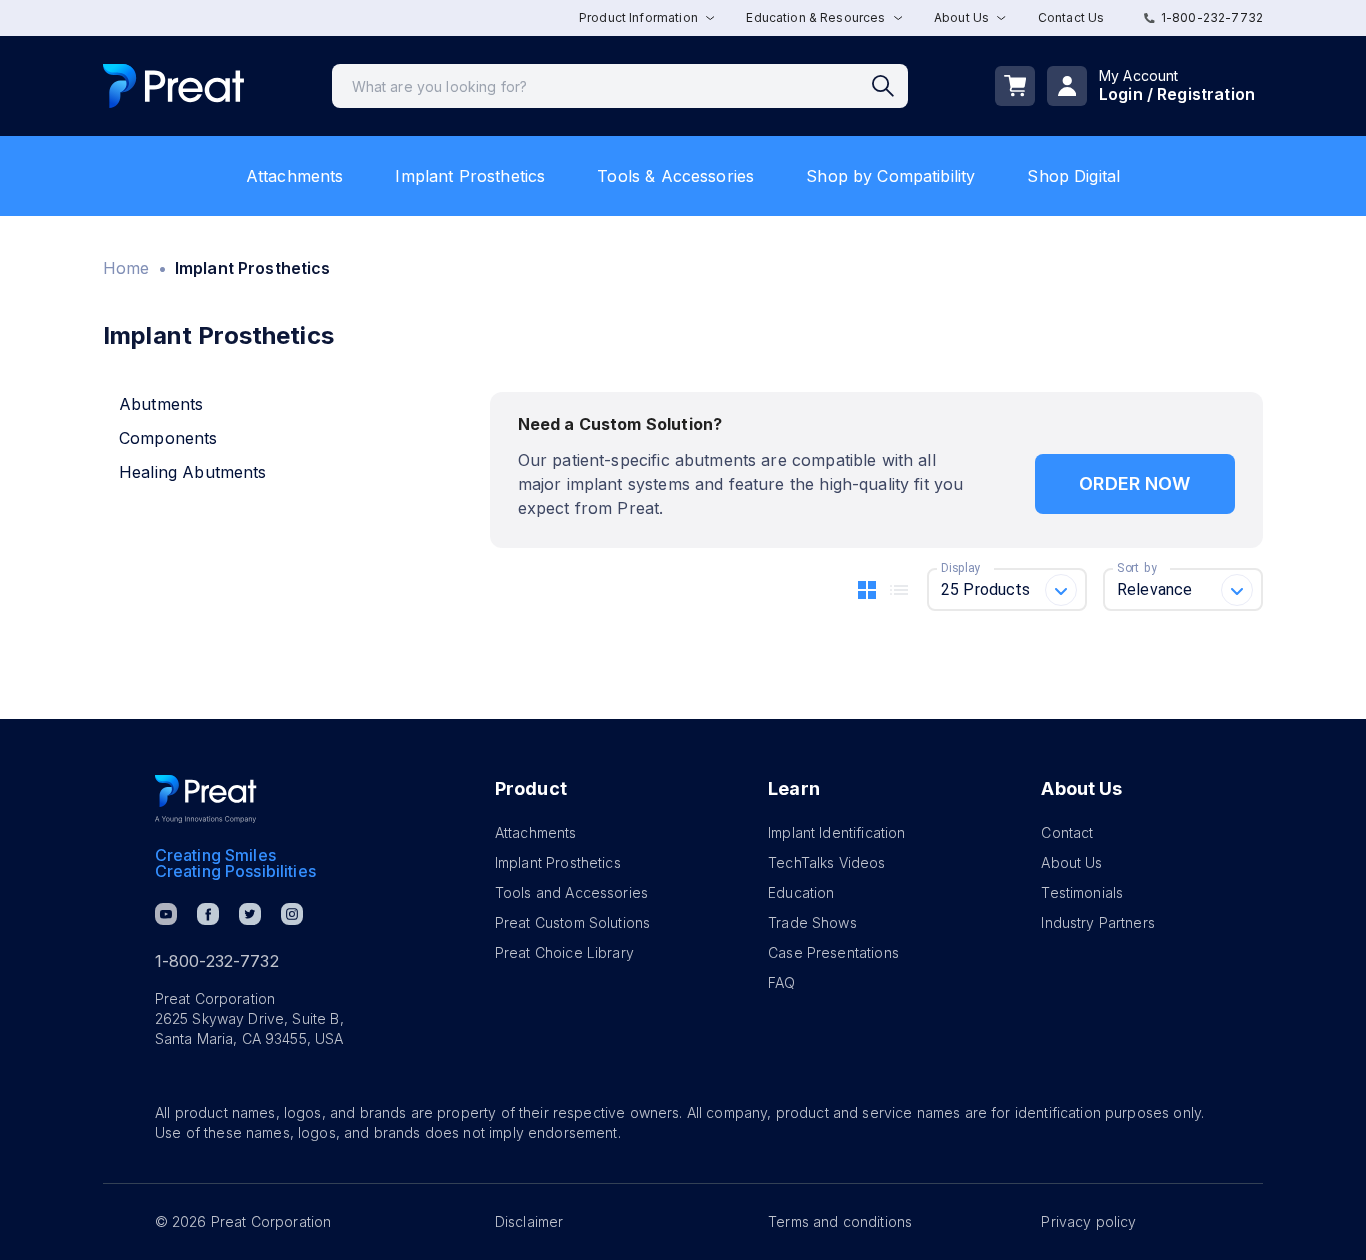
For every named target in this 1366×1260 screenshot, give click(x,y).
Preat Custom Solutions (572, 922)
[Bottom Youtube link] (166, 914)
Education (801, 892)
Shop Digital (1073, 176)
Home (126, 268)
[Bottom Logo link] (206, 799)
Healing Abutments (193, 472)
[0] (1015, 86)
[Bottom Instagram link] (292, 914)
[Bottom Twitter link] (250, 914)
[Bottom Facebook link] (208, 914)
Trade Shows (812, 922)
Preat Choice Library (564, 952)
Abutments (161, 404)
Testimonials (1082, 892)
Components (168, 438)
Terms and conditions (840, 1221)
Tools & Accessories (675, 176)
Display (960, 568)
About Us (1071, 862)
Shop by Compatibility (890, 176)
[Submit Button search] (890, 86)
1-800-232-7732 (1212, 17)
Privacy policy (1088, 1221)
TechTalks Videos (826, 862)
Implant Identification (836, 832)
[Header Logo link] (173, 86)
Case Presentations (833, 952)
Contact (1067, 832)
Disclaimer (529, 1221)
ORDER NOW (1134, 483)
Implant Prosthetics (470, 176)
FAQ (781, 982)
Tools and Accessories (571, 892)
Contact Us (1071, 17)
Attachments (295, 176)
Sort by (1137, 568)
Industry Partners (1098, 922)
